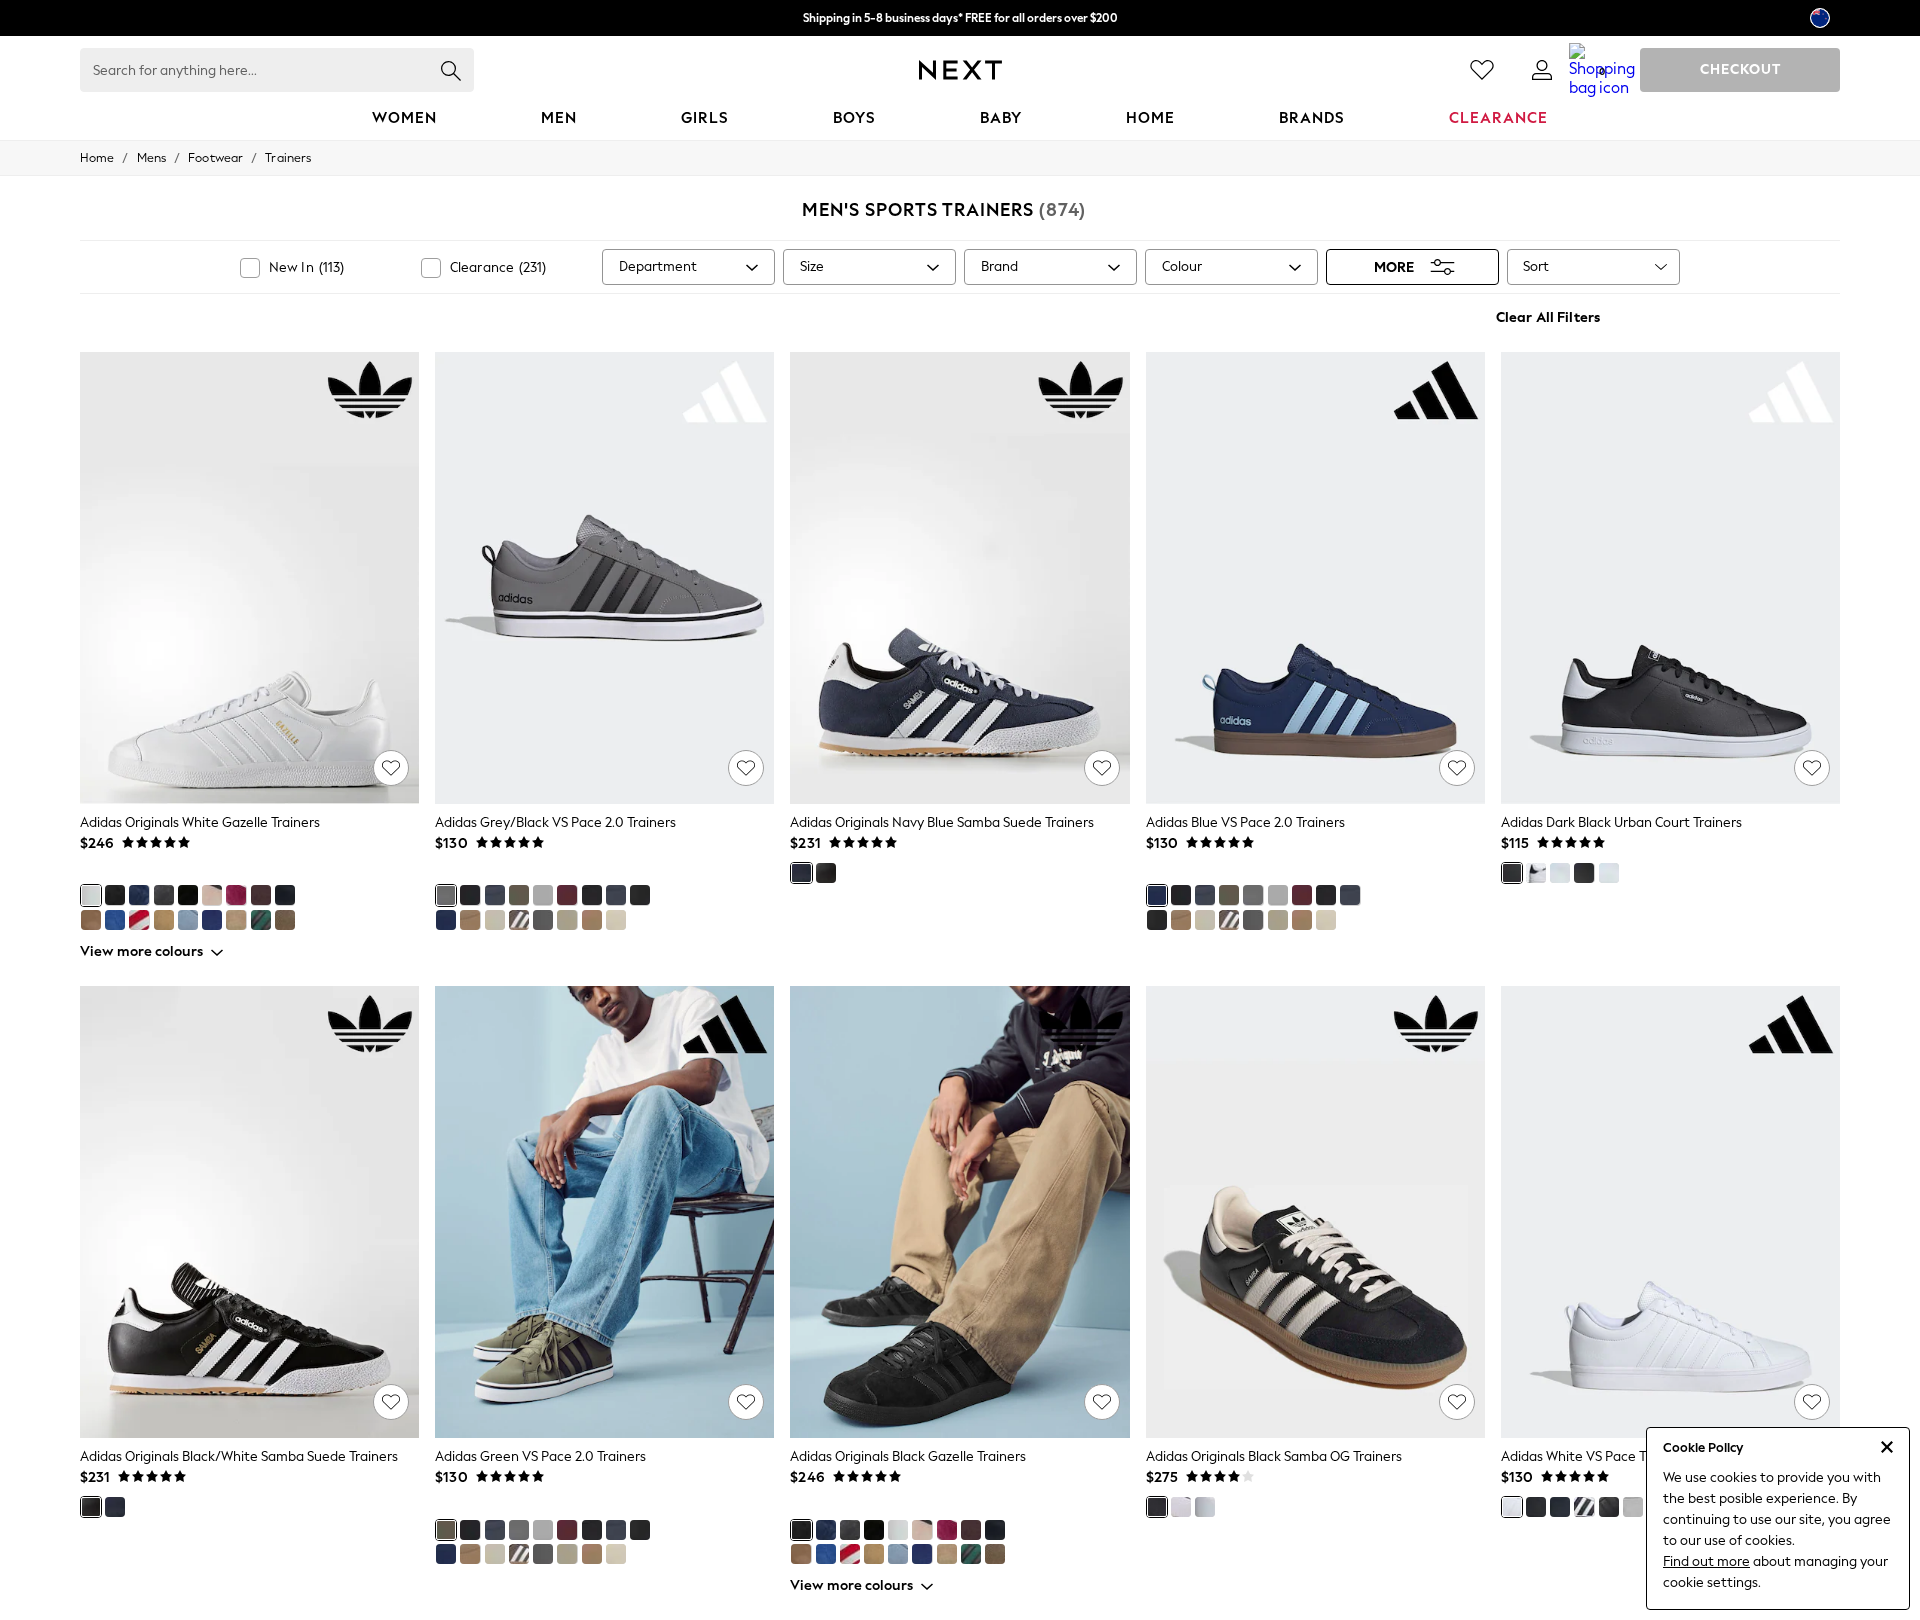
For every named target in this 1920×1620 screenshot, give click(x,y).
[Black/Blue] (592, 895)
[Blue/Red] (212, 920)
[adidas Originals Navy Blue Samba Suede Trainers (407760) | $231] (959, 578)
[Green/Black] (261, 920)
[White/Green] (1560, 873)
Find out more (1706, 1561)
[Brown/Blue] (261, 895)
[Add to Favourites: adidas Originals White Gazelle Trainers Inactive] (391, 768)
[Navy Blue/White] (139, 895)
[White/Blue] (1205, 1507)
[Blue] (446, 920)
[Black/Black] (285, 895)
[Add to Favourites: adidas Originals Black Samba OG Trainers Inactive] (1457, 1402)
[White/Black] (1536, 873)
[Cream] (616, 920)
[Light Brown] (91, 920)
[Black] (115, 895)
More (1394, 267)
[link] (1542, 70)
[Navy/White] (495, 895)
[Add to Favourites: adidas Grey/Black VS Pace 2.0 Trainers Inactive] (746, 768)
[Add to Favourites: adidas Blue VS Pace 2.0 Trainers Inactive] (1457, 768)
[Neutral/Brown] (164, 920)
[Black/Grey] (640, 895)
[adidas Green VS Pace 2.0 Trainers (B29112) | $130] (604, 1212)
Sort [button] (1536, 266)
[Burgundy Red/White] (236, 895)
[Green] (519, 895)
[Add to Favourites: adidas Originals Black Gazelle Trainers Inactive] (1102, 1402)
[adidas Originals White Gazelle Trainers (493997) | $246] (249, 578)
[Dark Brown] (592, 920)
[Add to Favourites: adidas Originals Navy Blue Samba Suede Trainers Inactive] (1102, 768)
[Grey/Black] (446, 895)
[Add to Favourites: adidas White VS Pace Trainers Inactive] (1812, 1402)
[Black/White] (188, 895)
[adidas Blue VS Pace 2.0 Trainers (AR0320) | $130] (1315, 578)
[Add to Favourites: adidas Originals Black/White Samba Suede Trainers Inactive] (391, 1402)
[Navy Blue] (801, 873)
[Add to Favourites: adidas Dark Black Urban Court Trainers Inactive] (1812, 768)
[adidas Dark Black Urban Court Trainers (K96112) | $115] (1670, 578)
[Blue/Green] (115, 920)
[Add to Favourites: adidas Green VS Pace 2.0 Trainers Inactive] (746, 1402)
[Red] (567, 895)
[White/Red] (139, 920)
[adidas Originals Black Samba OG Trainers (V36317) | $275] (1315, 1212)
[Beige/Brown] (567, 920)
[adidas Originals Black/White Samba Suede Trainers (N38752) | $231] (249, 1212)
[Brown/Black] (236, 920)
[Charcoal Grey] (543, 920)
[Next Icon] (960, 70)
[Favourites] (1482, 70)
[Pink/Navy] (212, 895)
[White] (91, 895)
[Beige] (495, 920)
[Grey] (164, 895)
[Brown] (285, 920)
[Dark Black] (1512, 873)
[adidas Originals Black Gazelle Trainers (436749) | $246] (959, 1212)
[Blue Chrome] (188, 920)
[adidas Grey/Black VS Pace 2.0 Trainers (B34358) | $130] (604, 578)
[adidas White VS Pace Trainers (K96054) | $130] (1670, 1212)
